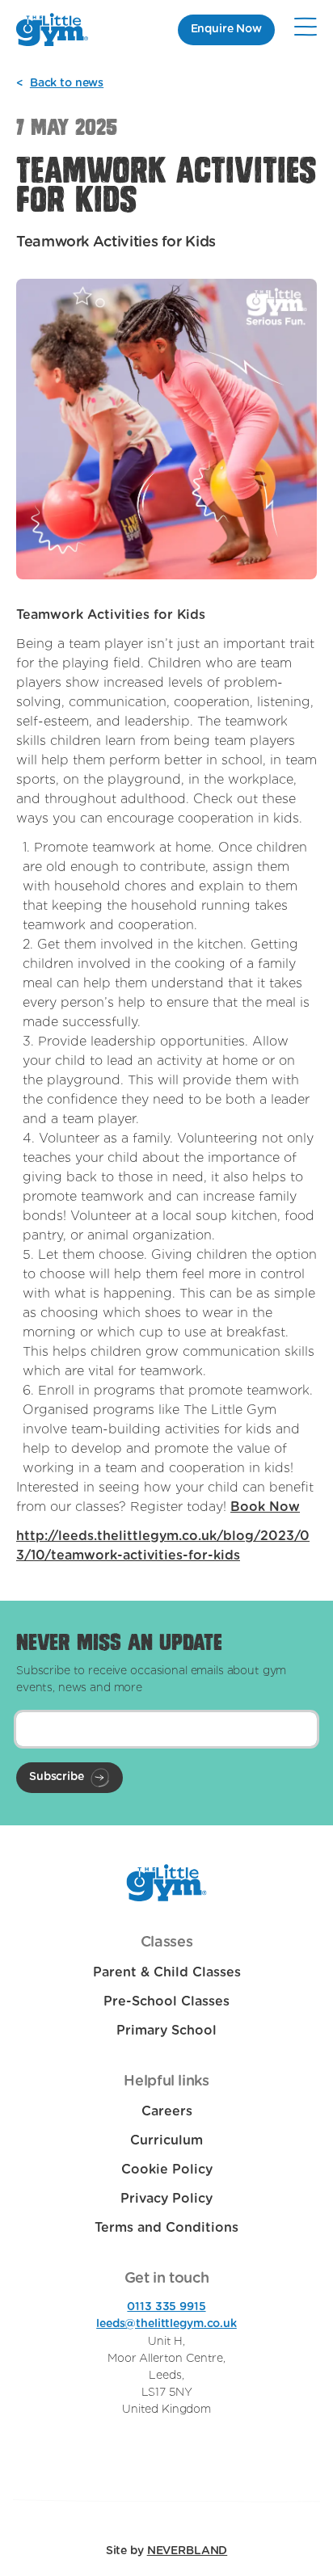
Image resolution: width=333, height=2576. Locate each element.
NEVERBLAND (188, 2551)
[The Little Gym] (52, 29)
